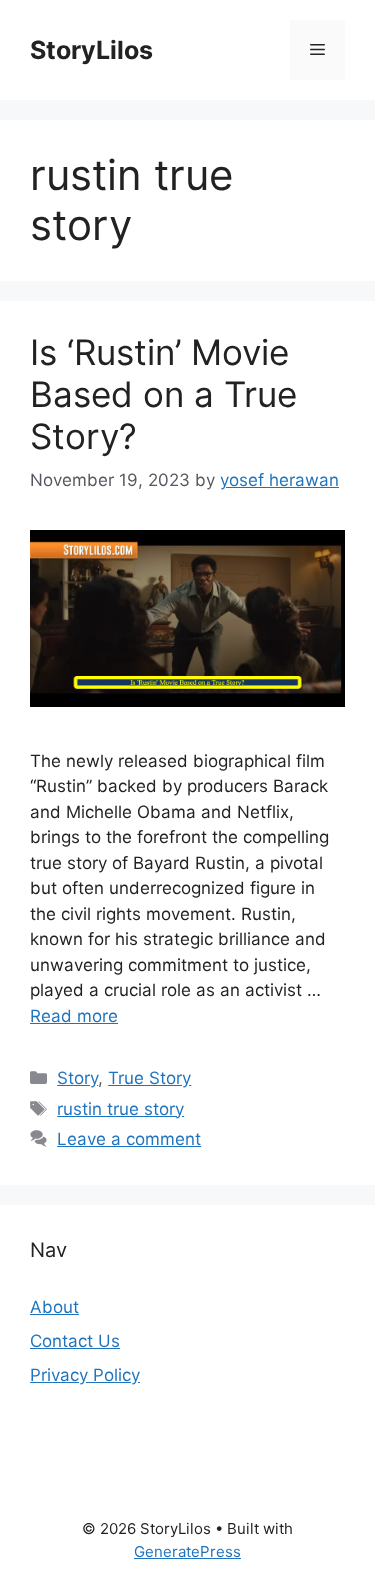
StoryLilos (91, 50)
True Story (149, 1078)
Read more (74, 1016)
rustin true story (120, 1109)
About (54, 1307)
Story (77, 1078)
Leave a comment (129, 1139)
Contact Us (75, 1341)
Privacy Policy (85, 1375)
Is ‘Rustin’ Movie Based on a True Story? (163, 394)
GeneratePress (187, 1551)
